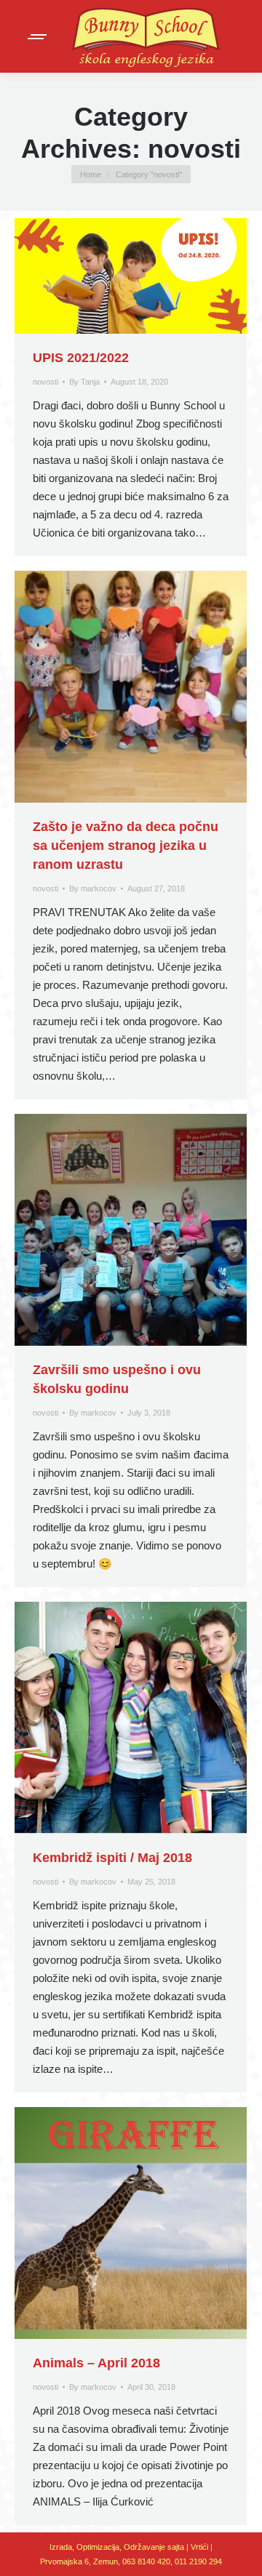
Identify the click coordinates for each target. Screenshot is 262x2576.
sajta (176, 2547)
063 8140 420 (146, 2561)
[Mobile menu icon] (38, 37)
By (84, 382)
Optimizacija (98, 2547)
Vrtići (201, 2547)
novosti (45, 382)
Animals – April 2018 (96, 2363)
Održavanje (144, 2547)
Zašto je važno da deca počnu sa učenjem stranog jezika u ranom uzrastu (126, 846)
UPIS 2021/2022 (81, 358)
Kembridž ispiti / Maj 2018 (112, 1858)
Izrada (61, 2547)
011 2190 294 (198, 2561)
